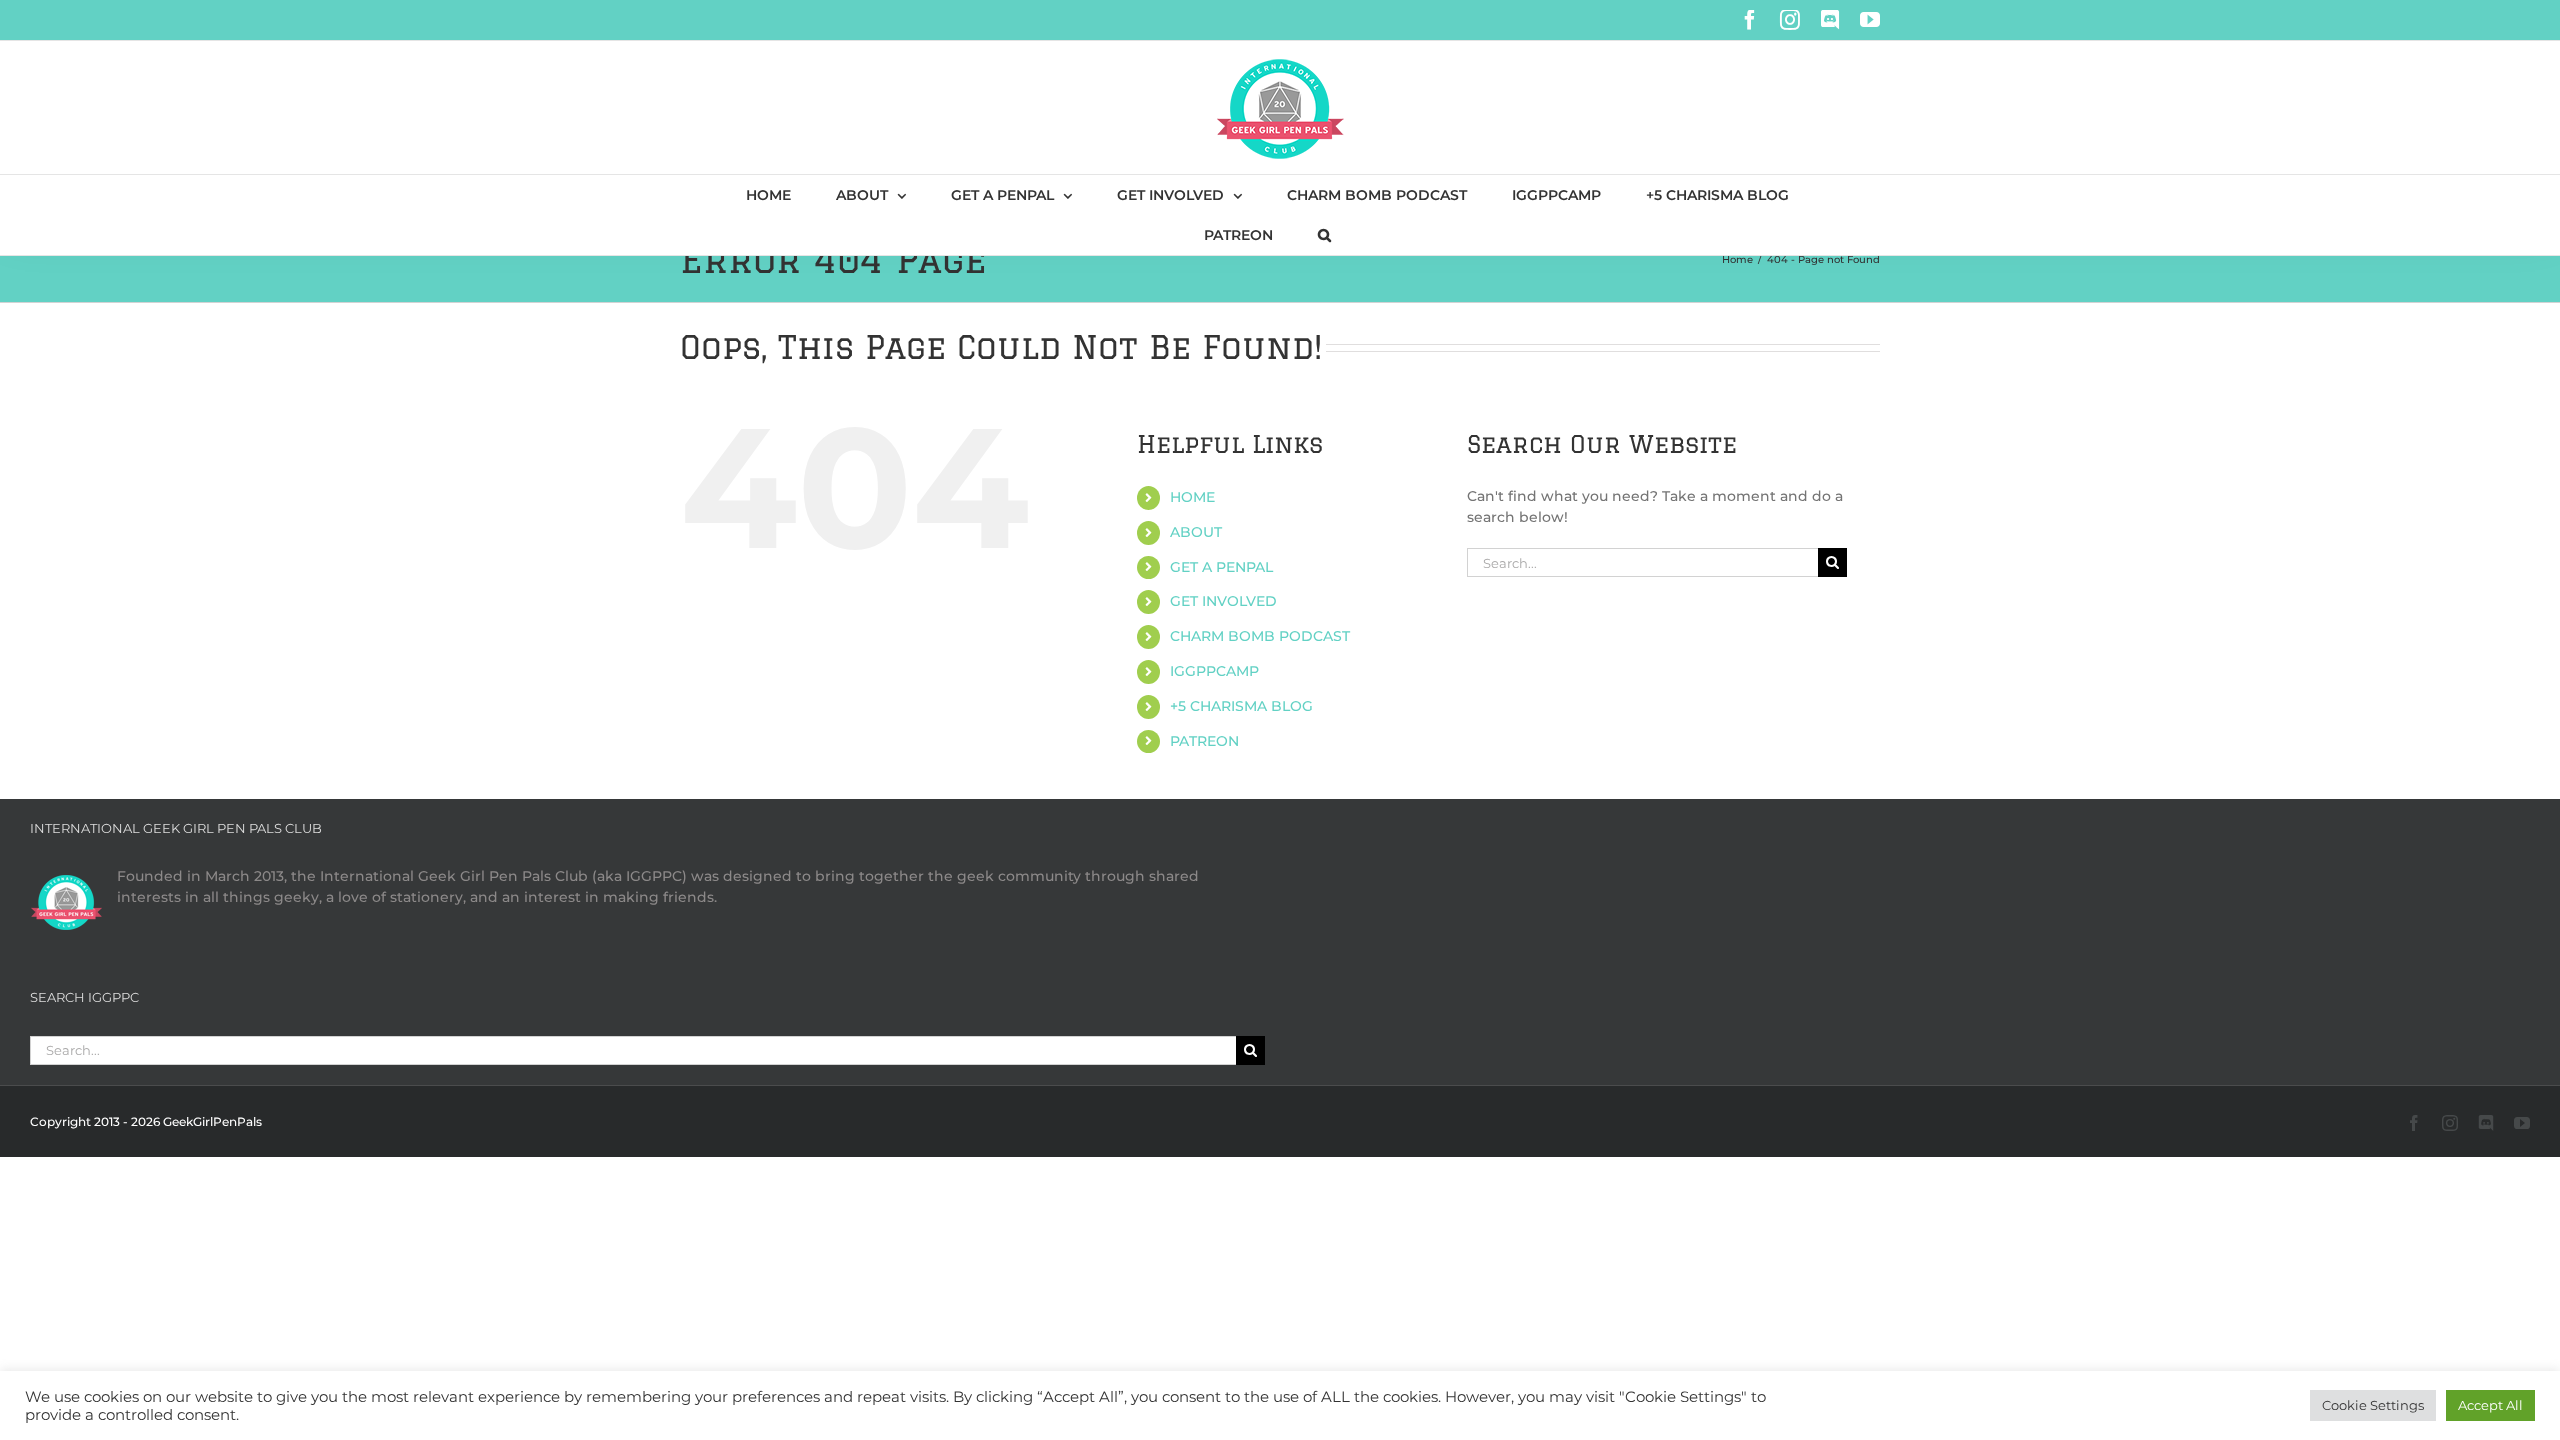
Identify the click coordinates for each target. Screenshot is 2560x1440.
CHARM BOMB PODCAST (1260, 636)
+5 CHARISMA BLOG (1241, 706)
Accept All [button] (2490, 1405)
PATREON (1204, 741)
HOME (1192, 497)
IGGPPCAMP (1214, 671)
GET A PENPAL (1221, 567)
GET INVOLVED (1223, 601)
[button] (1324, 235)
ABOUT (1196, 532)
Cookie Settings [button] (2373, 1405)
